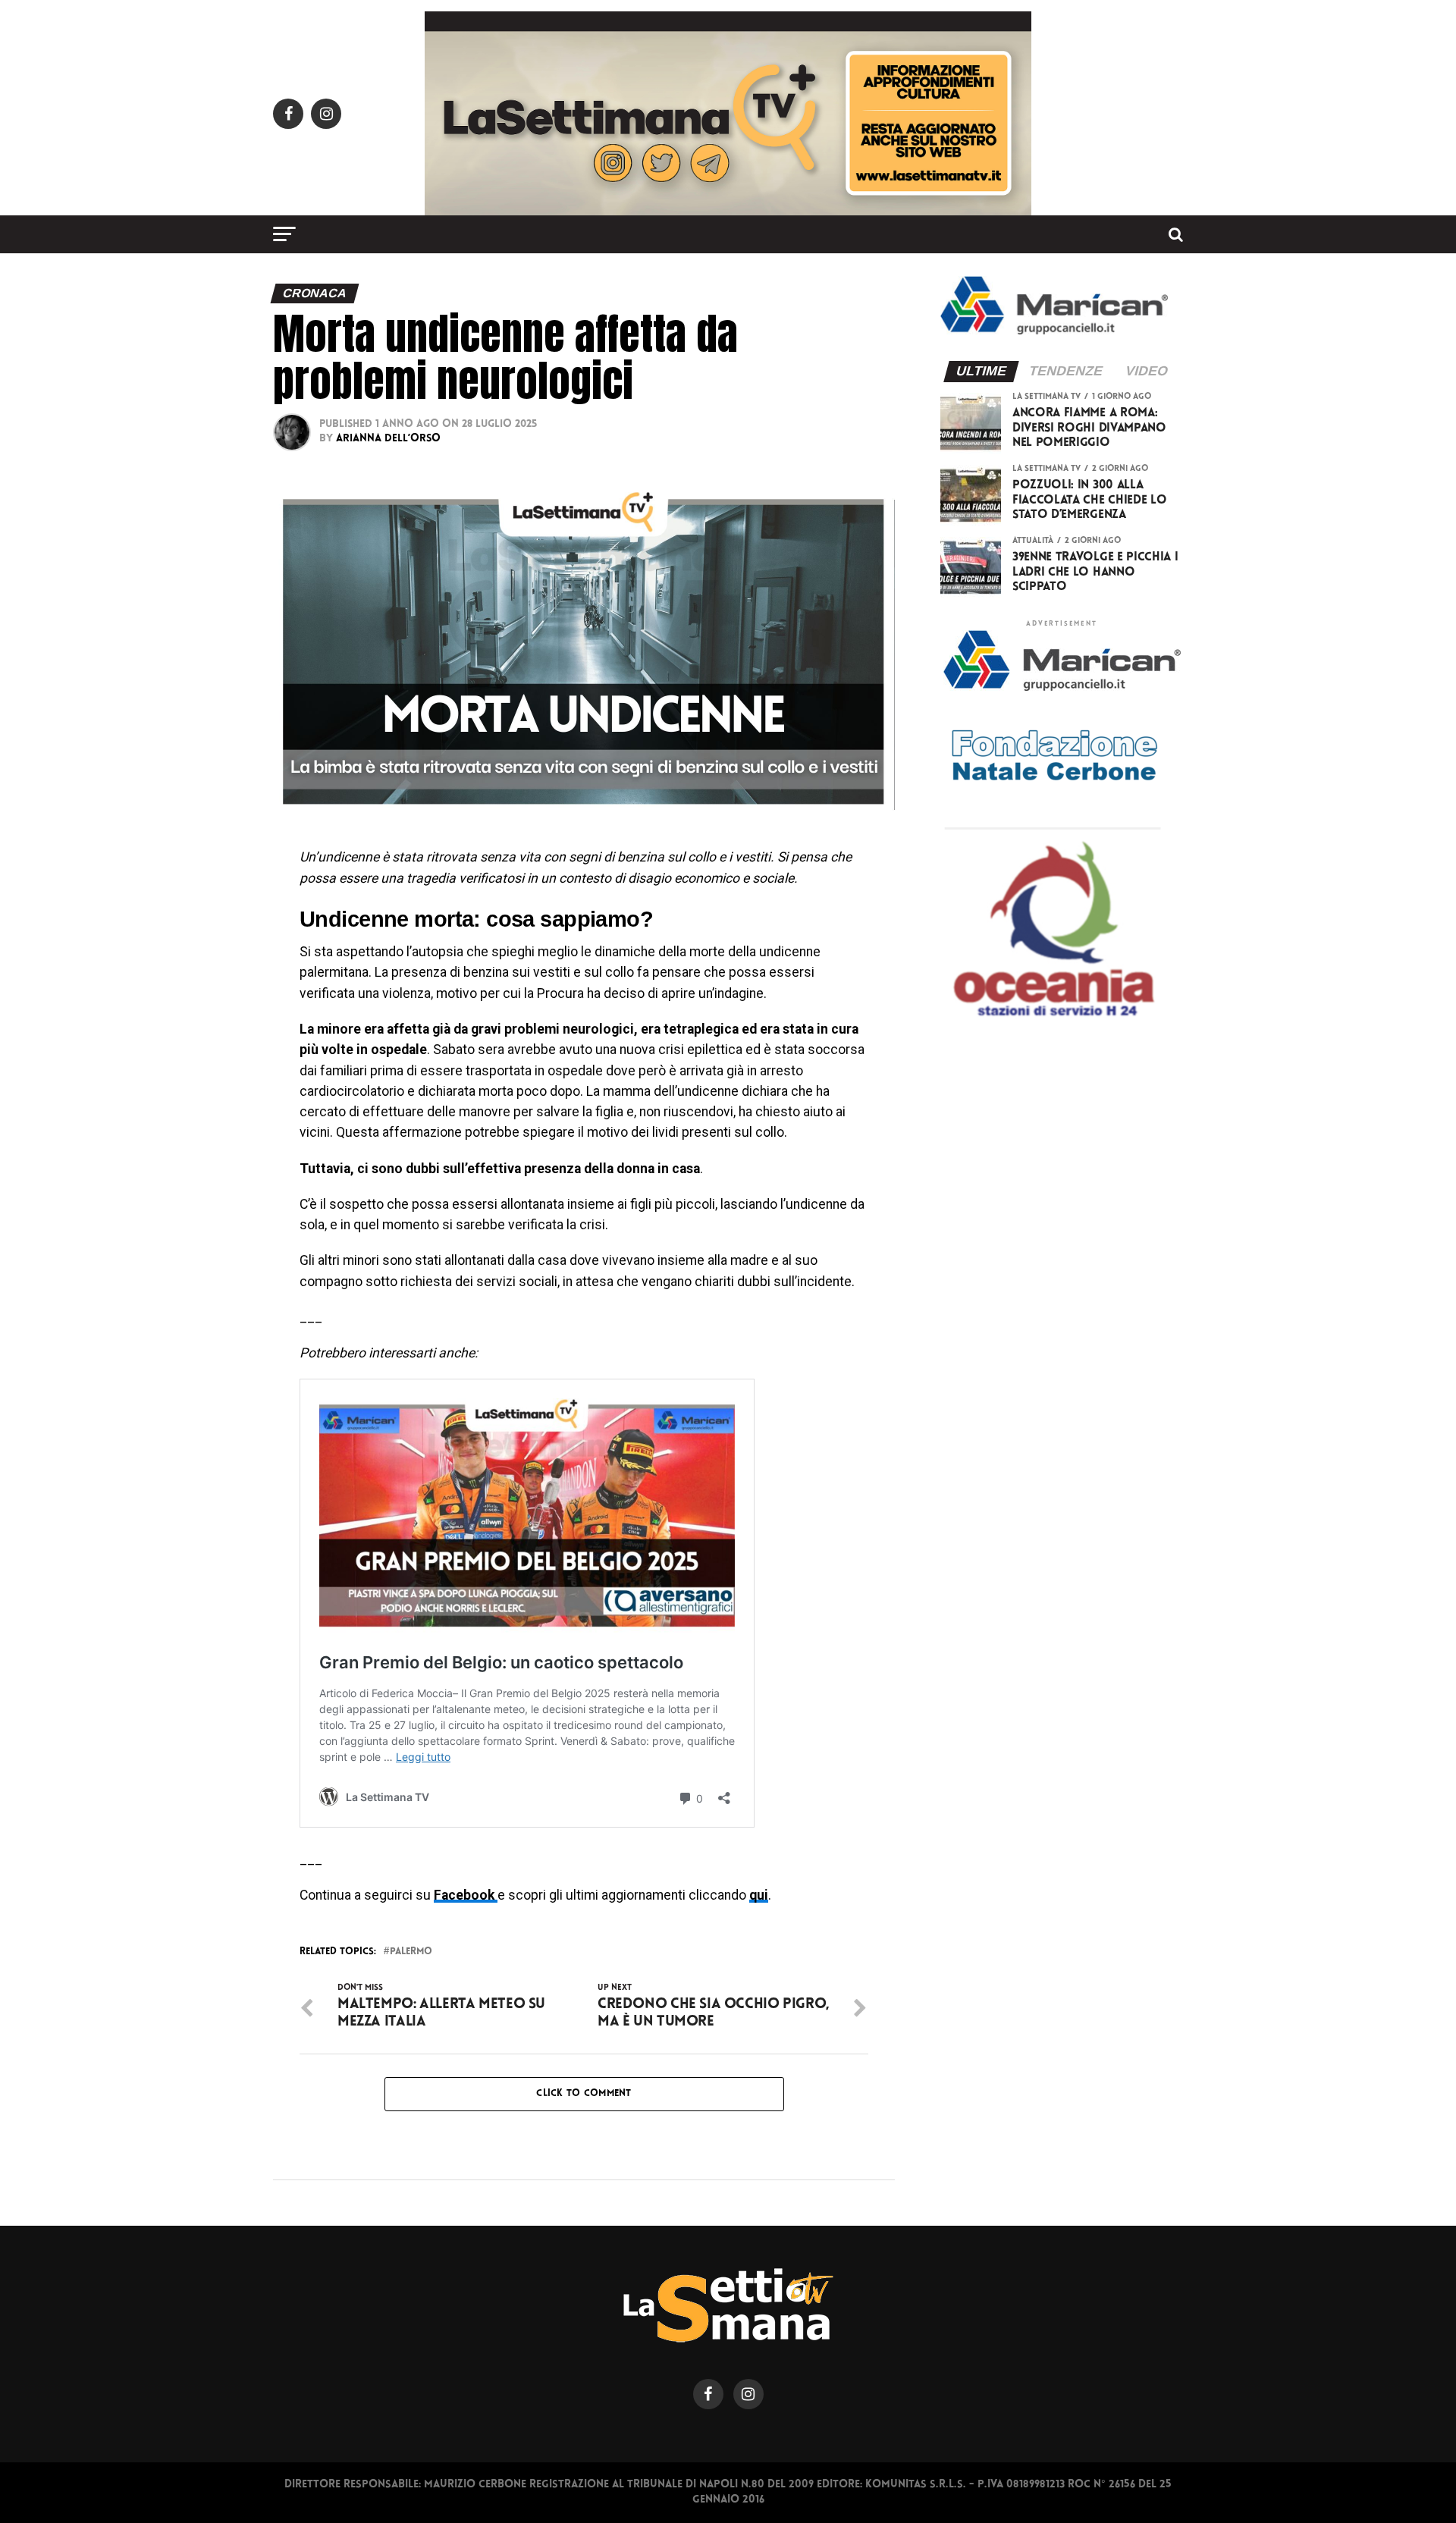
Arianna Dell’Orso (388, 439)
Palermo (411, 1952)
